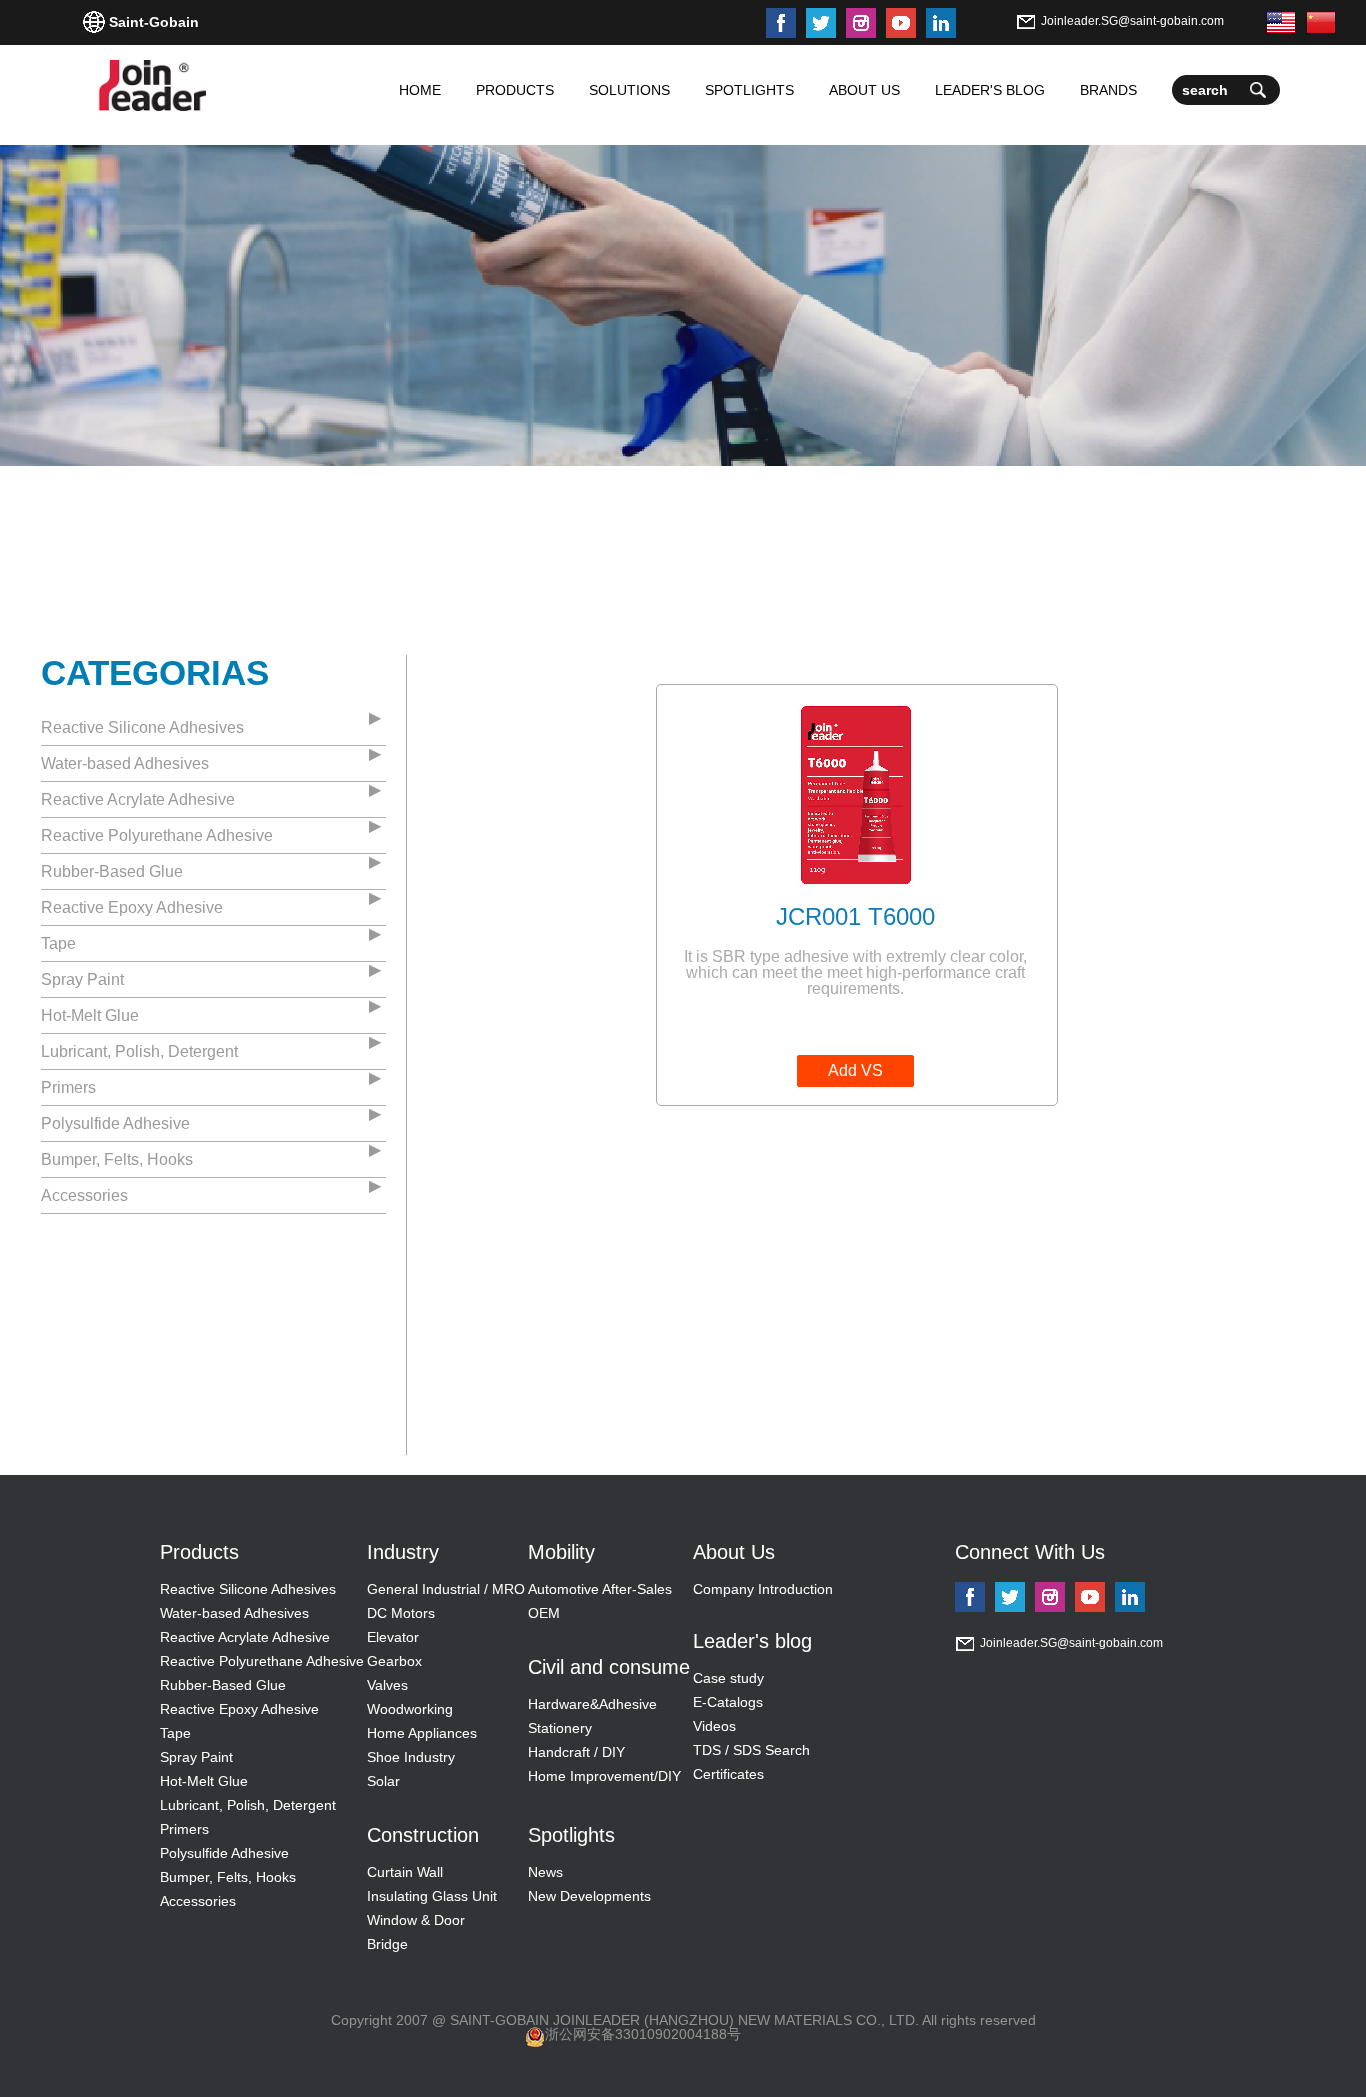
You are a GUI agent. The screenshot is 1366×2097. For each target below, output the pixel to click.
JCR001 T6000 (855, 916)
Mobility (561, 1552)
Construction (423, 1835)
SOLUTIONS (629, 90)
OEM (544, 1613)
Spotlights (571, 1835)
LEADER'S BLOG (990, 90)
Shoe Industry (411, 1757)
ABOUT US (864, 90)
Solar (383, 1781)
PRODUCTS (515, 90)
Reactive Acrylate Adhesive (138, 799)
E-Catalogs (728, 1702)
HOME (420, 90)
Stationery (560, 1728)
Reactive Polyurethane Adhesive (157, 835)
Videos (714, 1726)
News (545, 1872)
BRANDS (1108, 90)
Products (199, 1552)
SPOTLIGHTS (749, 90)
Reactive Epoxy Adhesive (132, 907)
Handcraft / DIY (576, 1752)
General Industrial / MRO (446, 1589)
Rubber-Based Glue (112, 871)
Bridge (387, 1944)
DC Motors (401, 1613)
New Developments (589, 1896)
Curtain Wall (405, 1872)
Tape (58, 943)
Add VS (855, 1070)
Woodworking (410, 1709)
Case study (728, 1678)
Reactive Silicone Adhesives (142, 727)
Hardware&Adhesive (592, 1704)
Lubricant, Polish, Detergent (139, 1051)
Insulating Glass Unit (432, 1896)
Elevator (393, 1637)
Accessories (84, 1195)
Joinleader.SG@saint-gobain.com (1132, 21)
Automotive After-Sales (600, 1589)
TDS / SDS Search (751, 1750)
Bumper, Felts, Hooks (117, 1159)
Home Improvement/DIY (604, 1776)
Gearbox (394, 1661)
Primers (68, 1087)
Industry (403, 1552)
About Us (734, 1552)
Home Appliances (422, 1733)
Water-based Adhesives (125, 763)
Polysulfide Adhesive (115, 1123)
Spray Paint (82, 979)
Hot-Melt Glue (90, 1015)
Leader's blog (752, 1641)
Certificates (728, 1774)
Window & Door (416, 1920)
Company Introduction (763, 1589)
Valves (387, 1685)
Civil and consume (609, 1667)
